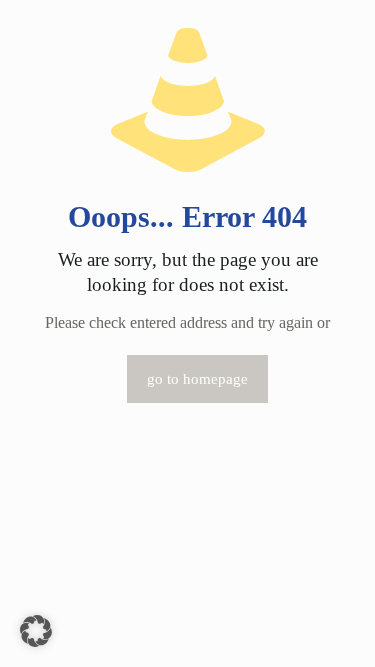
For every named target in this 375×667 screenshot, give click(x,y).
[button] (36, 631)
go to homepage (197, 379)
